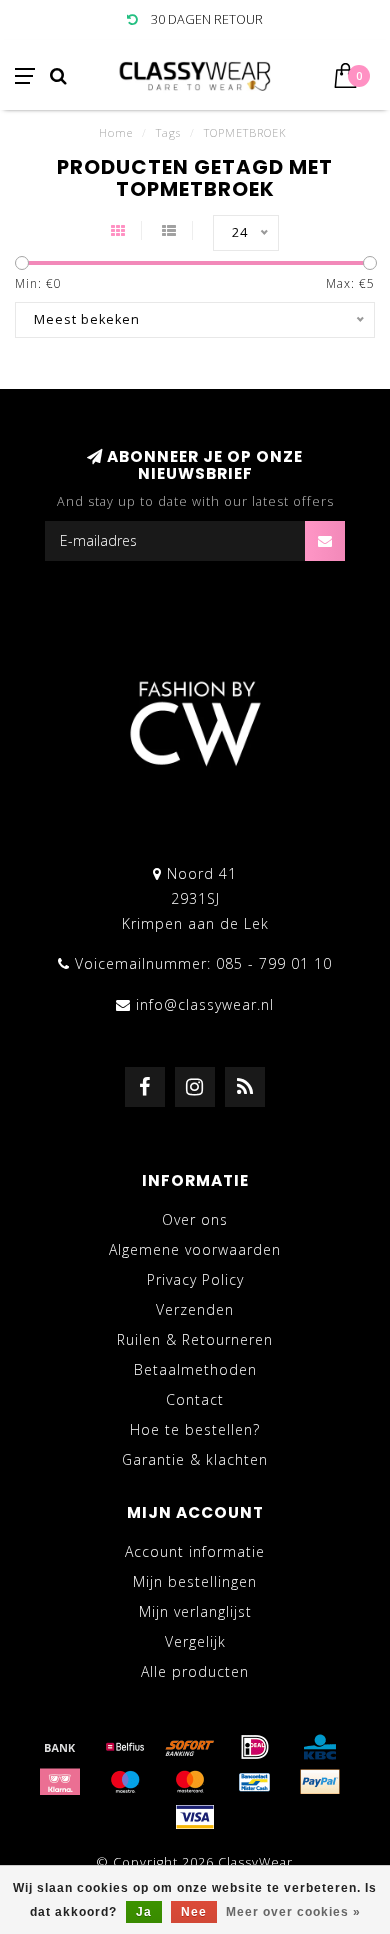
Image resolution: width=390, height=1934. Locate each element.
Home (116, 132)
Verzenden (195, 1309)
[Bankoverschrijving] (60, 1747)
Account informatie (195, 1551)
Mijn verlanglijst (195, 1611)
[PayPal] (320, 1782)
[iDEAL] (255, 1747)
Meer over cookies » (293, 1912)
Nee (194, 1912)
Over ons (195, 1219)
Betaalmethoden (195, 1369)
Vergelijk (195, 1641)
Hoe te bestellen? (195, 1429)
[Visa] (195, 1817)
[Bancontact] (255, 1782)
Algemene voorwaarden (195, 1249)
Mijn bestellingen (195, 1581)
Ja (144, 1912)
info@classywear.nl (205, 1004)
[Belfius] (125, 1747)
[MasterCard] (190, 1782)
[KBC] (320, 1747)
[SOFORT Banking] (190, 1747)
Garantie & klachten (195, 1459)
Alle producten (195, 1671)
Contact (195, 1399)
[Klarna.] (60, 1782)
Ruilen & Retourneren (195, 1339)
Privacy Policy (195, 1279)
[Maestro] (125, 1782)
